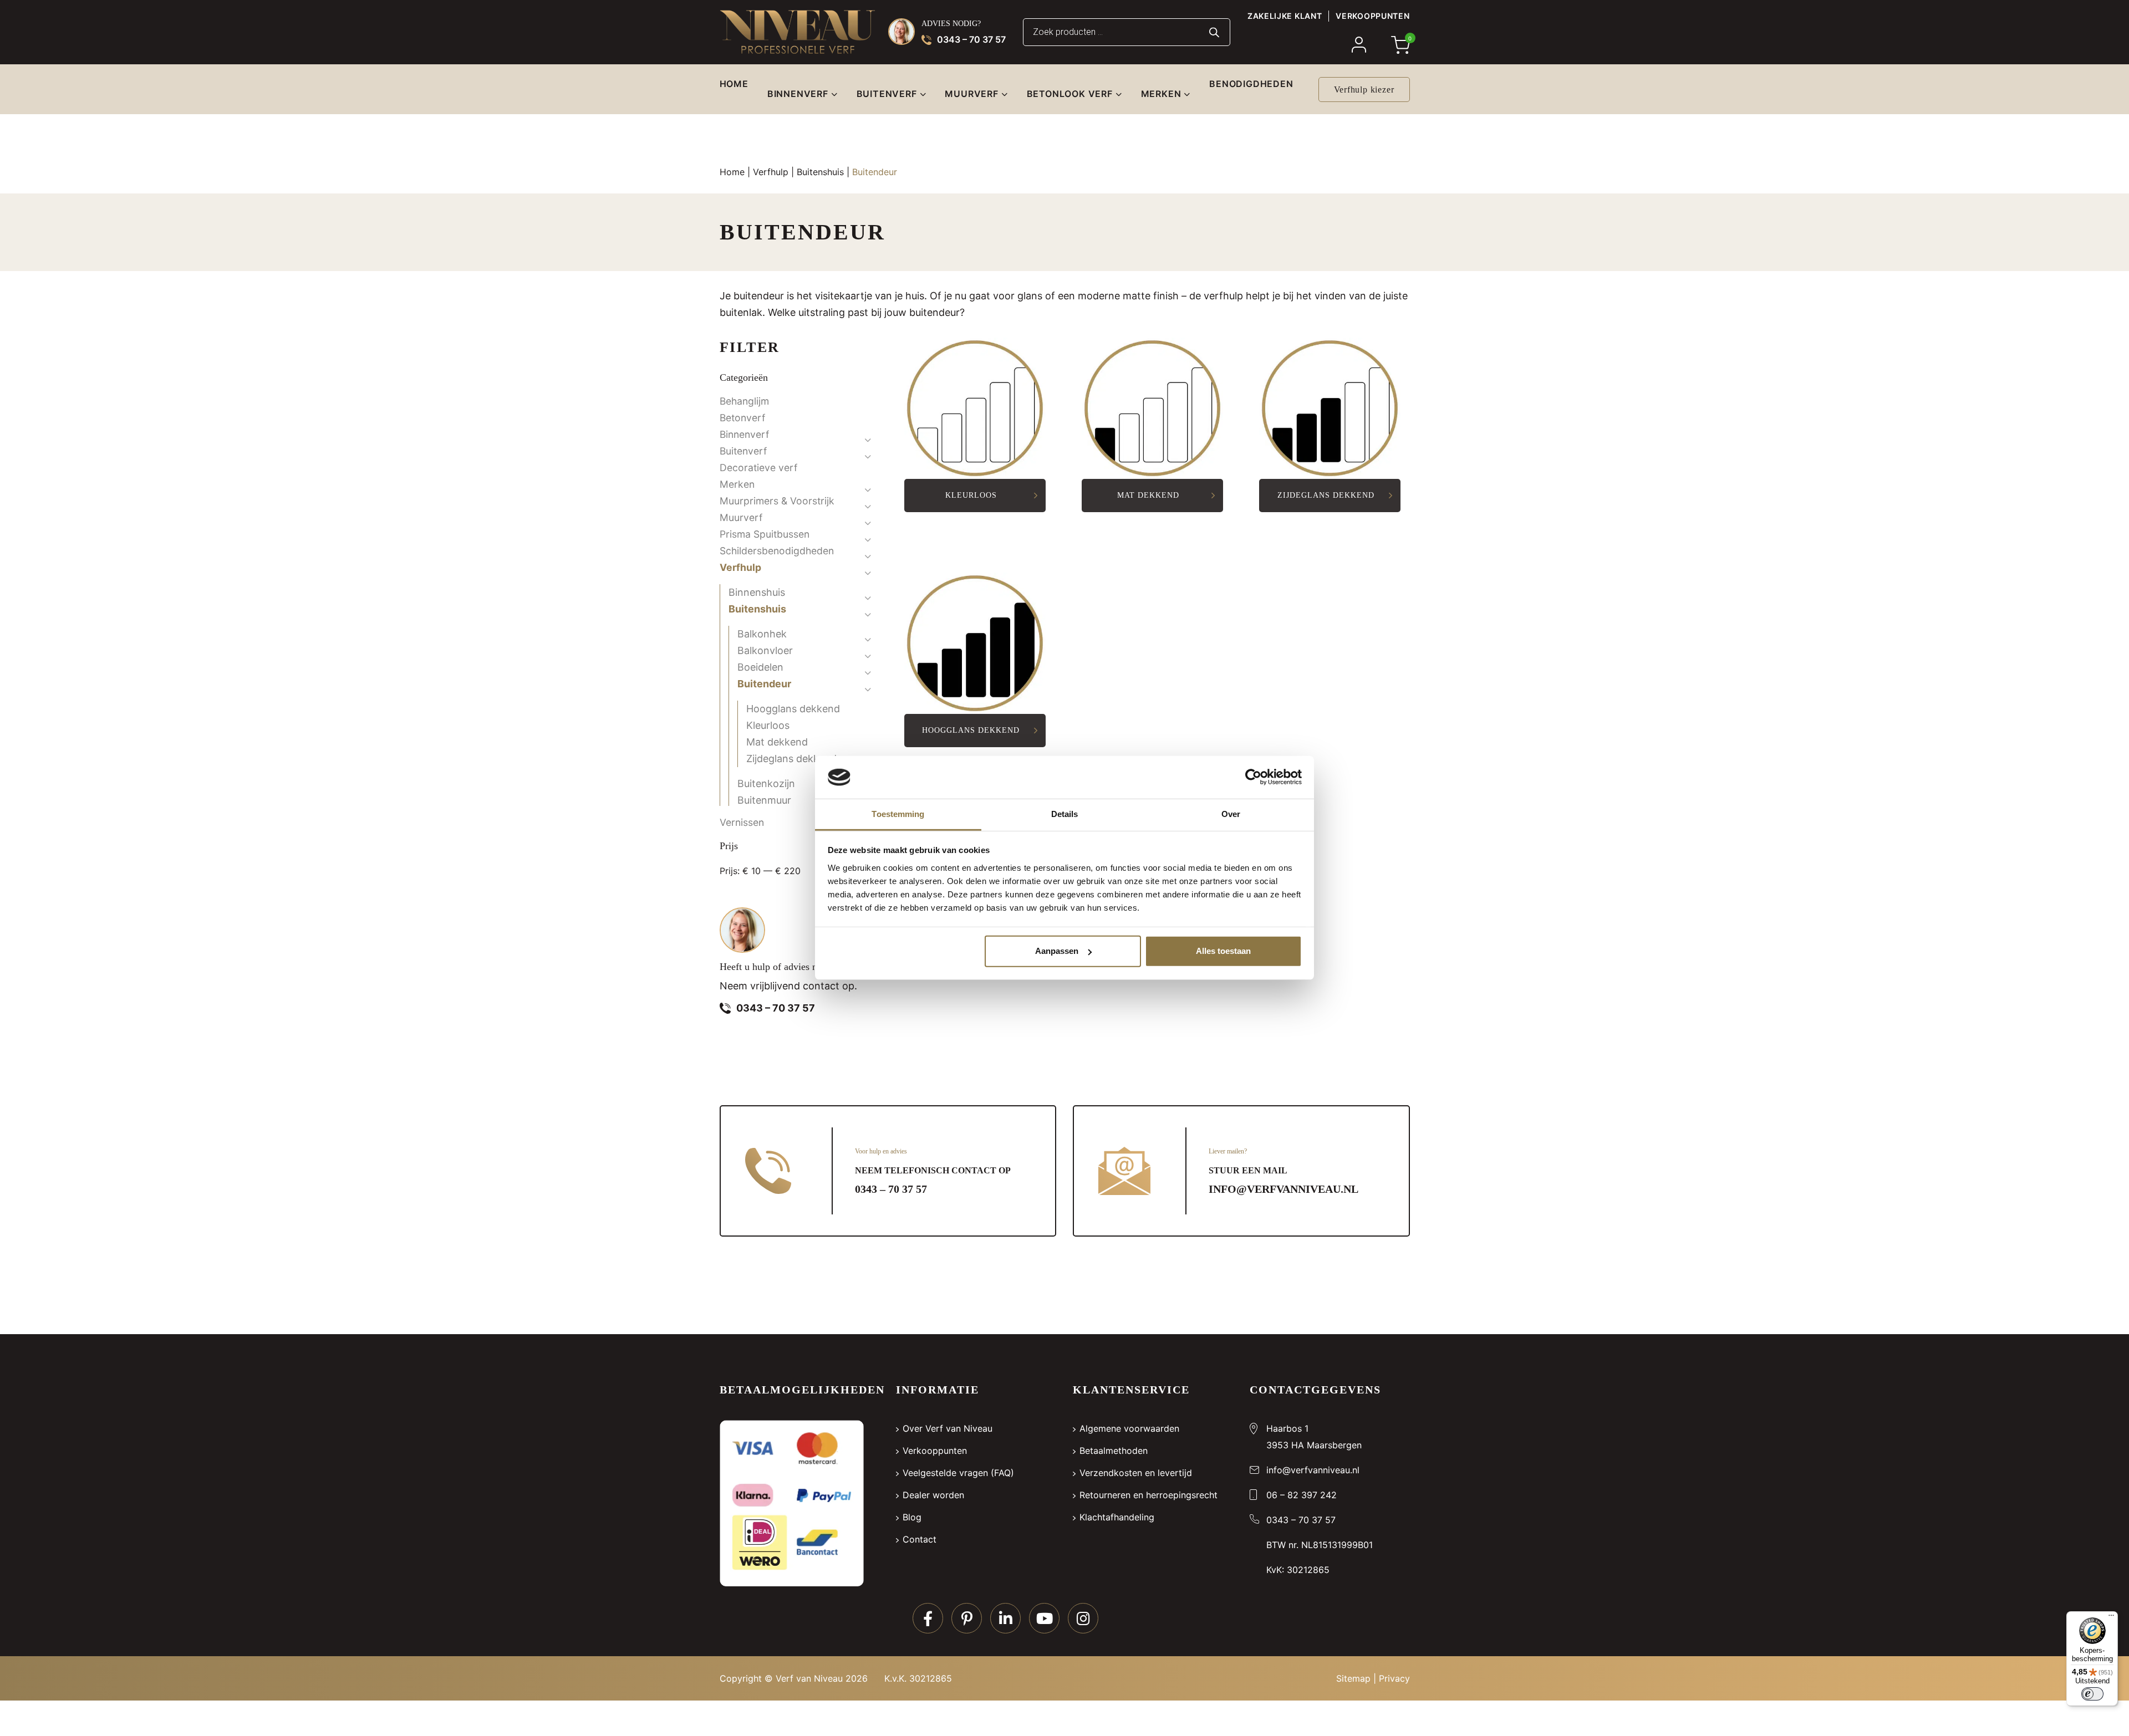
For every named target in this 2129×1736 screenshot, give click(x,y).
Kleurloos (768, 725)
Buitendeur (764, 684)
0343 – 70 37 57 (971, 39)
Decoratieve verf (758, 468)
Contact (920, 1539)
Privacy (1394, 1678)
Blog (912, 1517)
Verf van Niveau (809, 1678)
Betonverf (742, 418)
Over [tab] (1231, 814)
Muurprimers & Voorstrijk (777, 501)
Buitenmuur (764, 800)
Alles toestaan (1223, 951)
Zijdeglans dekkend (791, 759)
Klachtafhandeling (1117, 1517)
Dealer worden (933, 1495)
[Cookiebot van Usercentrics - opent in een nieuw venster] (1253, 777)
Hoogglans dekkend (793, 709)
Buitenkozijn (766, 783)
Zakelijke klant (1285, 16)
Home (732, 172)
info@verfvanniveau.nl (1283, 1189)
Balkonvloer (765, 650)
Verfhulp (771, 172)
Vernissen (742, 822)
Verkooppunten (1372, 16)
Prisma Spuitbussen (765, 534)
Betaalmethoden (1114, 1451)
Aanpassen (1057, 951)
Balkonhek (762, 634)
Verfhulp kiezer (1364, 90)
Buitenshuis (820, 172)
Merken (737, 484)
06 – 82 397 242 (1302, 1495)
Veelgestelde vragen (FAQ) (958, 1473)
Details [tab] (1065, 814)
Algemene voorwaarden (1129, 1428)
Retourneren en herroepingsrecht (1148, 1495)
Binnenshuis (757, 592)
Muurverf (741, 517)
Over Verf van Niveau (948, 1428)
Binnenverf (744, 434)
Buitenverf (743, 451)
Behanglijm (744, 401)
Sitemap (1353, 1678)
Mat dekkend (777, 742)
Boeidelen (760, 667)
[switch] (2092, 1694)
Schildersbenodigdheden (777, 551)
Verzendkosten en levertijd (1136, 1473)
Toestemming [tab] (898, 814)
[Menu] (2111, 1618)
